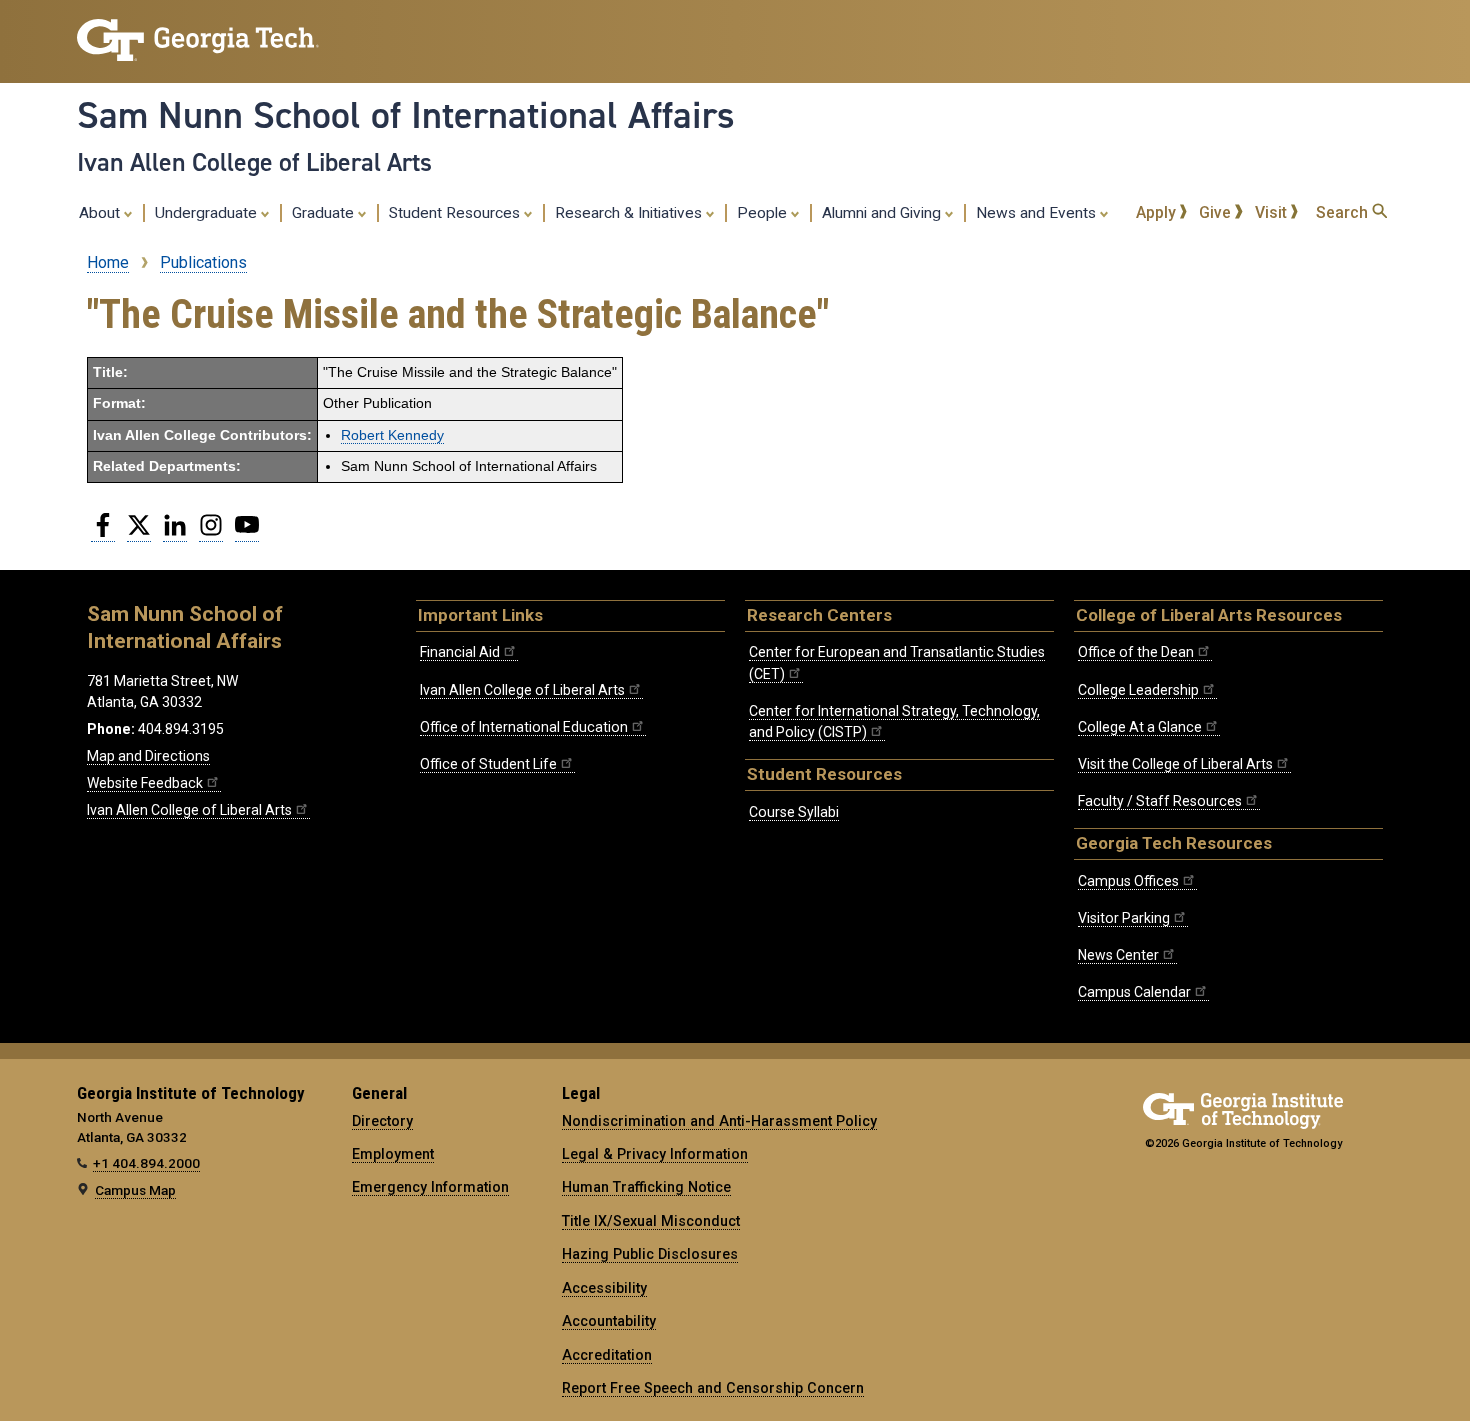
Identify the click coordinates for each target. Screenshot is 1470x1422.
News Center (1118, 955)
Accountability (609, 1321)
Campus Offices (1128, 881)
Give (1217, 212)
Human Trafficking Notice (646, 1187)
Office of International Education (524, 727)
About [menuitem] (101, 213)
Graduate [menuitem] (325, 213)
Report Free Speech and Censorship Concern (713, 1388)
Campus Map (135, 1190)
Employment (393, 1154)
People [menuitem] (764, 213)
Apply (1158, 212)
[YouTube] (247, 533)
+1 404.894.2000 (146, 1163)
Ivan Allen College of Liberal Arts (254, 162)
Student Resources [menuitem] (456, 213)
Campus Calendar (1134, 992)
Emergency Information (430, 1187)
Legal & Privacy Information (655, 1154)
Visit (1273, 212)
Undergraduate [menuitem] (208, 213)
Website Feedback (145, 783)
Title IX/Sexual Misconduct (651, 1221)
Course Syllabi (794, 812)
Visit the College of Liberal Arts (1175, 764)
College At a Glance (1140, 727)
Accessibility (604, 1288)
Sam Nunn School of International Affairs (406, 115)
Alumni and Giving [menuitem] (883, 213)
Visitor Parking (1124, 918)
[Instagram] (211, 533)
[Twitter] (139, 533)
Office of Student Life (488, 764)
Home (108, 262)
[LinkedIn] (175, 533)
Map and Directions (148, 756)
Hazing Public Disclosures (650, 1254)
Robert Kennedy (392, 435)
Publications (203, 262)
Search (1344, 212)
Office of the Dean (1136, 652)
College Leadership (1138, 690)
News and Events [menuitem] (1038, 213)
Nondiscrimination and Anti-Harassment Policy (719, 1121)
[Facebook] (103, 533)
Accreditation (607, 1355)
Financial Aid (460, 652)
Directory (382, 1121)
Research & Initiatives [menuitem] (630, 213)
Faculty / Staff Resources (1160, 801)
